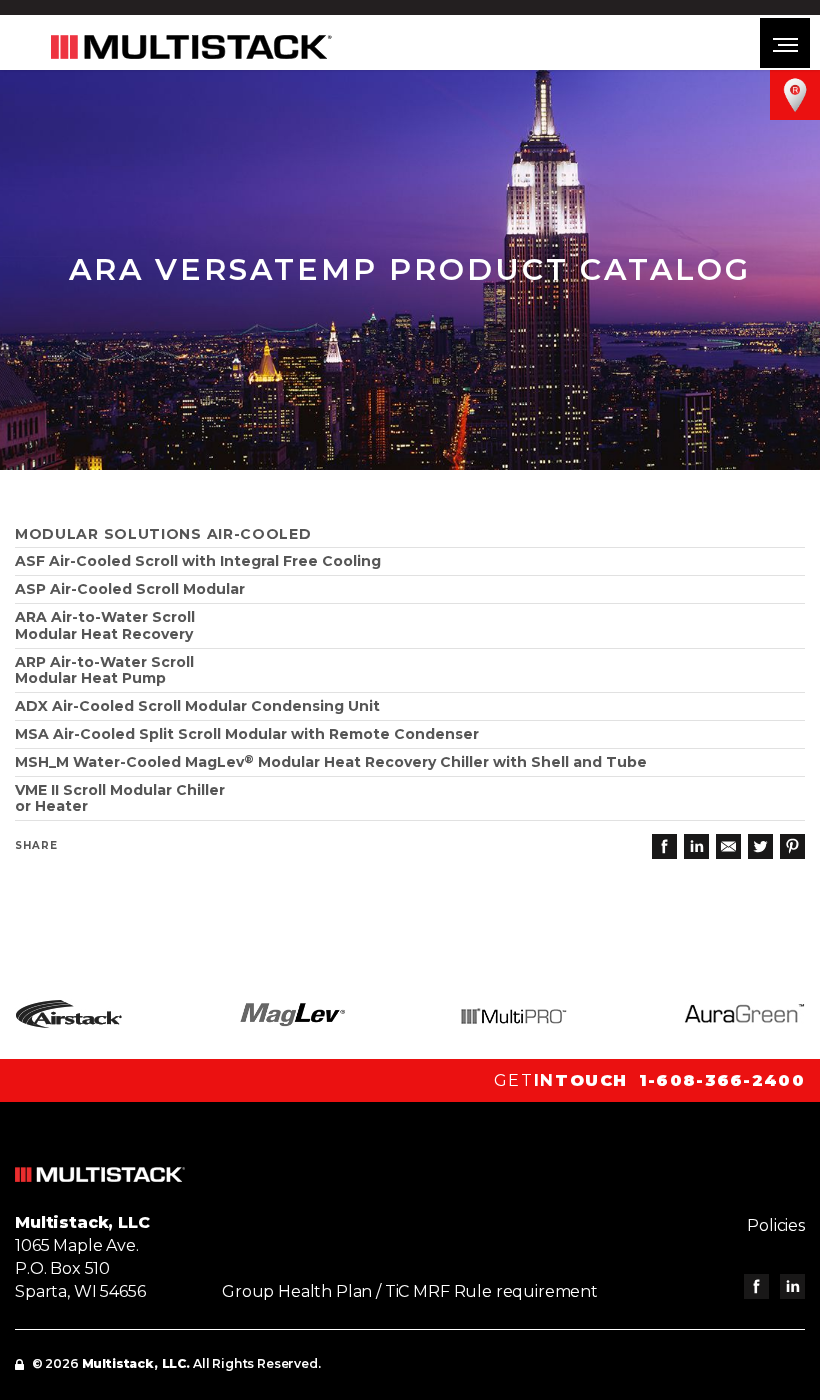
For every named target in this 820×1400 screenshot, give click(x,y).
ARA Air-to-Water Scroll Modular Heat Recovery (105, 625)
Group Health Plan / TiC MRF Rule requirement (410, 1291)
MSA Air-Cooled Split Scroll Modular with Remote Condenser (247, 734)
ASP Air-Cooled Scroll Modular (130, 589)
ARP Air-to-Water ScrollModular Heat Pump (104, 670)
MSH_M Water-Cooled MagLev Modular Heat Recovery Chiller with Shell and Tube (331, 762)
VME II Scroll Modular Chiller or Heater (120, 798)
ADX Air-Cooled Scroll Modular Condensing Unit (197, 706)
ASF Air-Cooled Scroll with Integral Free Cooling (198, 561)
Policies (776, 1225)
